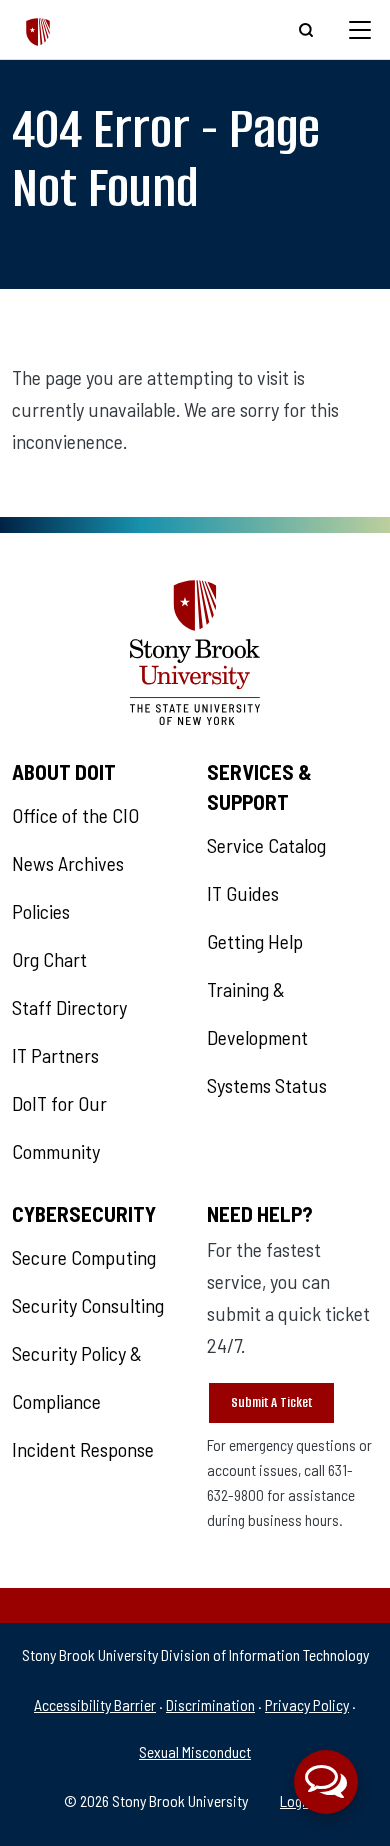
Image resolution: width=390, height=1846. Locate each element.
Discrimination (210, 1704)
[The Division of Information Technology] (38, 29)
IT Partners (55, 1055)
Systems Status (267, 1085)
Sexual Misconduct (195, 1751)
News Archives (68, 863)
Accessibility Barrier (95, 1704)
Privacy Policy (307, 1704)
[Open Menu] (360, 30)
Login (296, 1800)
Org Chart (49, 959)
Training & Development (257, 1013)
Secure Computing (84, 1257)
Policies (41, 911)
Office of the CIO (75, 815)
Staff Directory (69, 1007)
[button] (326, 1782)
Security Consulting (88, 1305)
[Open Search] (306, 30)
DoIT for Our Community (59, 1127)
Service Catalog (266, 845)
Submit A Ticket (271, 1402)
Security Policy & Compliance (77, 1377)
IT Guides (243, 893)
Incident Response (83, 1449)
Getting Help (255, 941)
